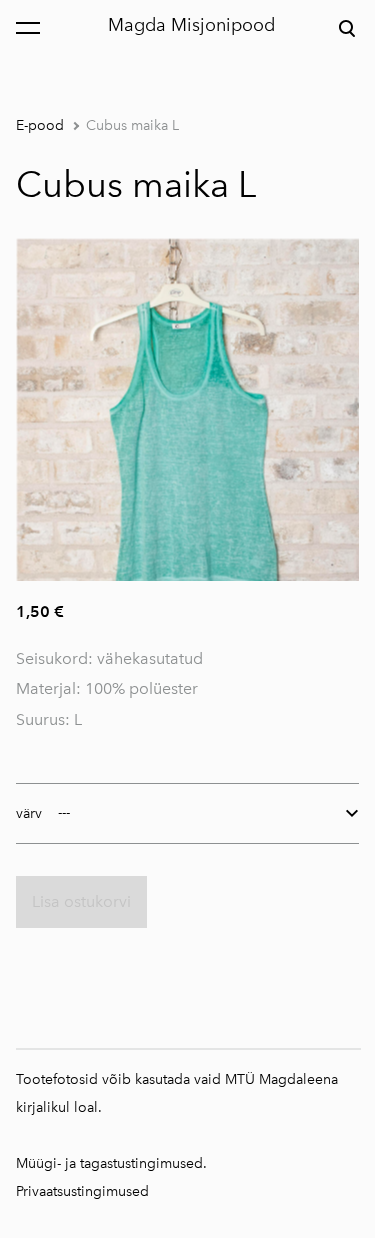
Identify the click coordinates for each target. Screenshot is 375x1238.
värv (29, 813)
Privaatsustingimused (82, 1191)
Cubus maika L (132, 125)
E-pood (40, 125)
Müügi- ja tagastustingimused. (111, 1163)
